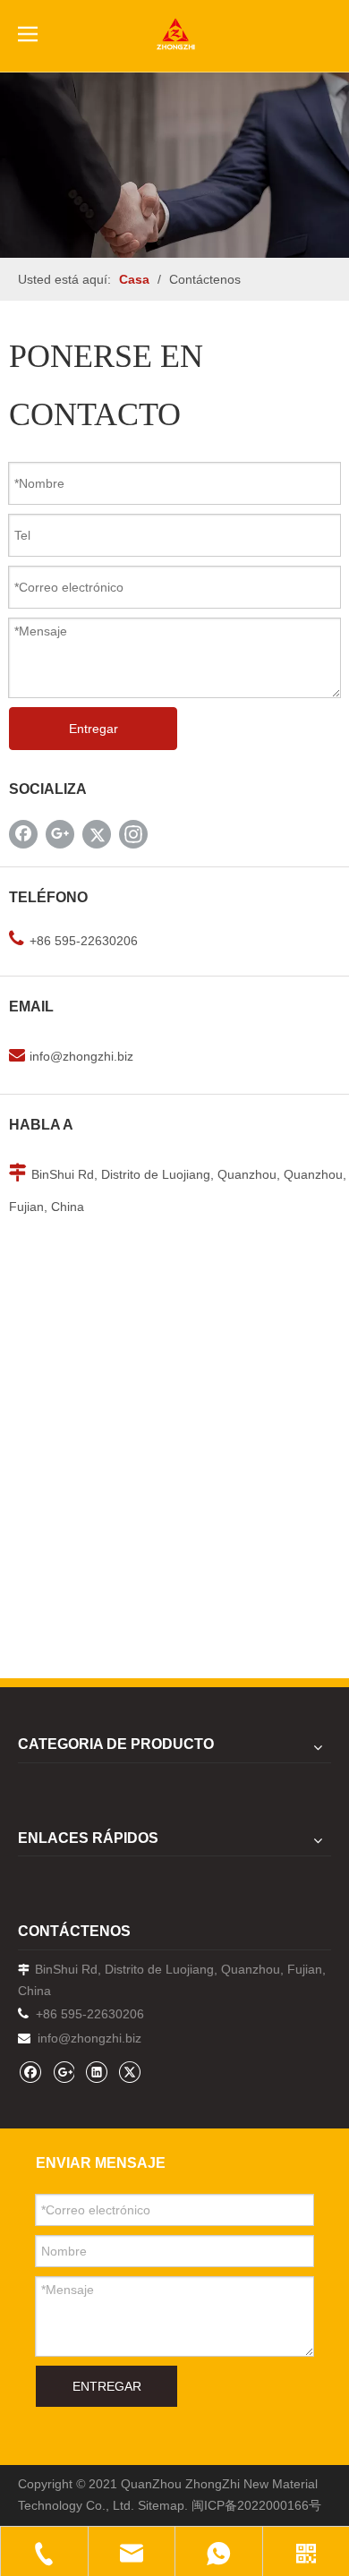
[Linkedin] (96, 2072)
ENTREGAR (107, 2386)
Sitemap (161, 2505)
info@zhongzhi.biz (81, 1056)
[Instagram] (133, 834)
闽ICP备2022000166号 (256, 2505)
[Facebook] (23, 834)
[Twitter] (97, 834)
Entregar (94, 729)
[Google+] (60, 834)
